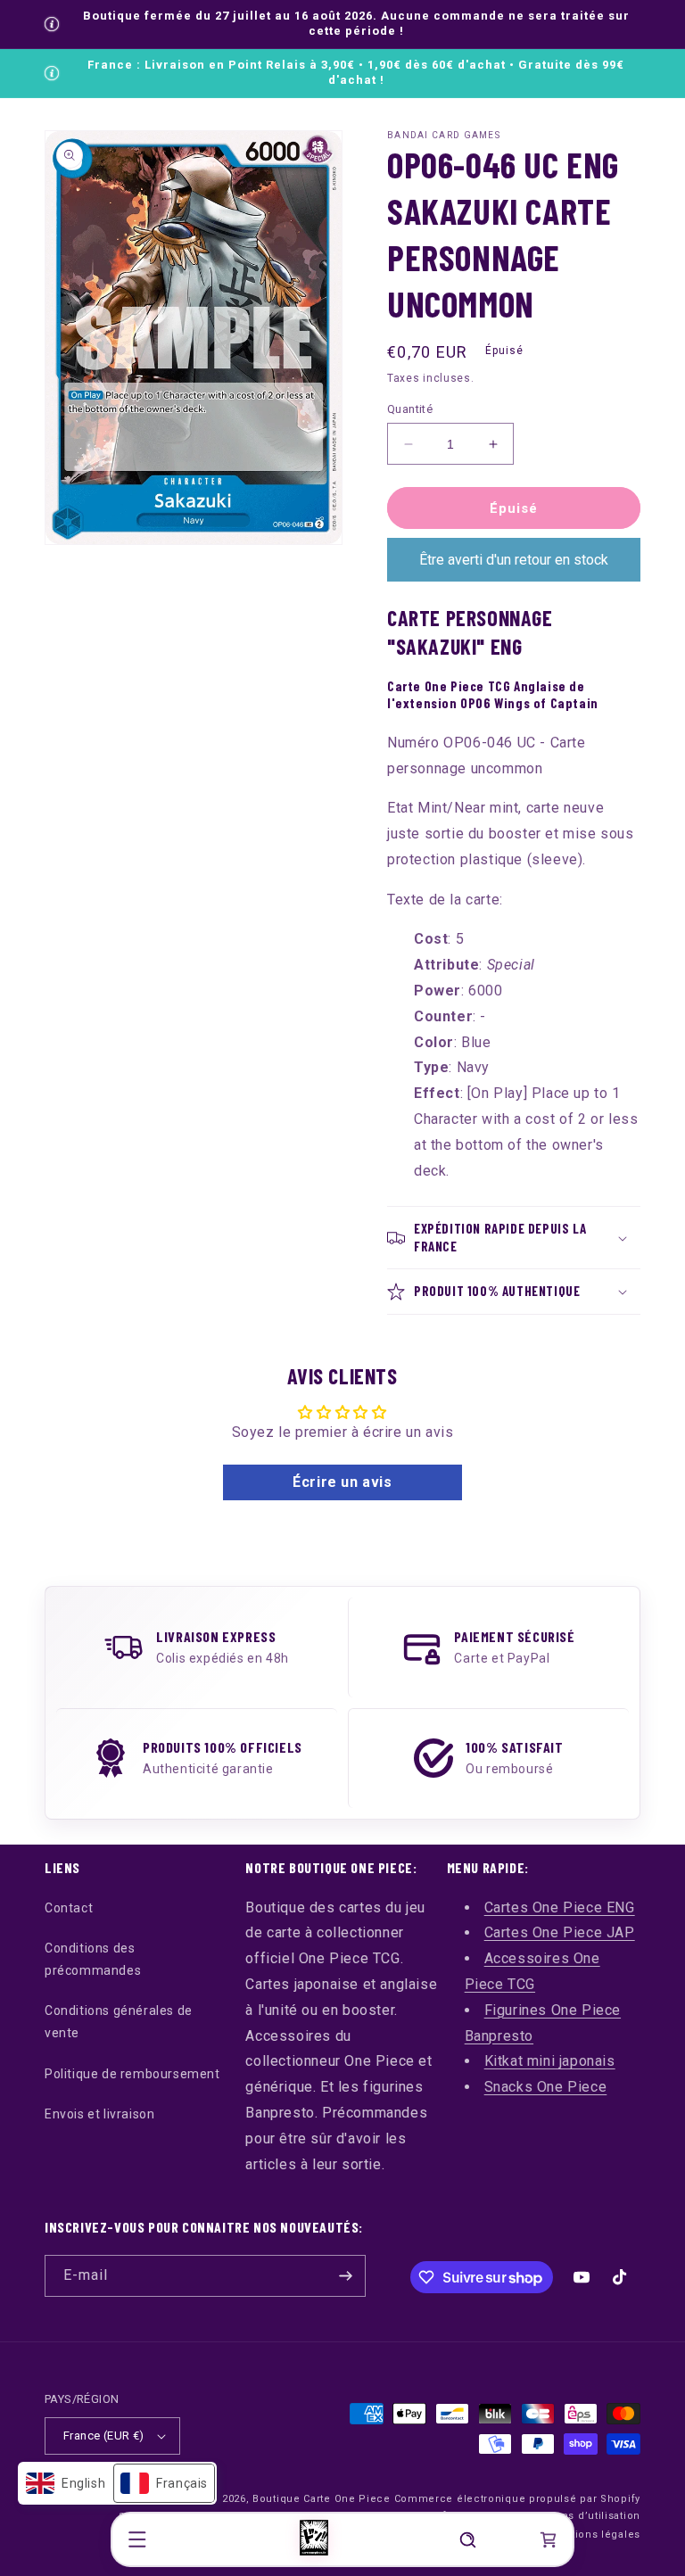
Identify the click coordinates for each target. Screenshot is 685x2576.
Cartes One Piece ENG (560, 1907)
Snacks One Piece (546, 2087)
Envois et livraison (99, 2114)
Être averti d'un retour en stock (514, 560)
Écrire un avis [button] (342, 1482)
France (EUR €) (104, 2436)
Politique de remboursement (132, 2074)
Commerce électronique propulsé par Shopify (517, 2499)
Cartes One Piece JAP (560, 1932)
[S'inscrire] (345, 2276)
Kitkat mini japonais (550, 2061)
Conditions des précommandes (93, 1959)
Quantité (410, 409)
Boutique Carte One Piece (322, 2499)
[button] (137, 2539)
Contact (69, 1908)
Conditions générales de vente (119, 2022)
